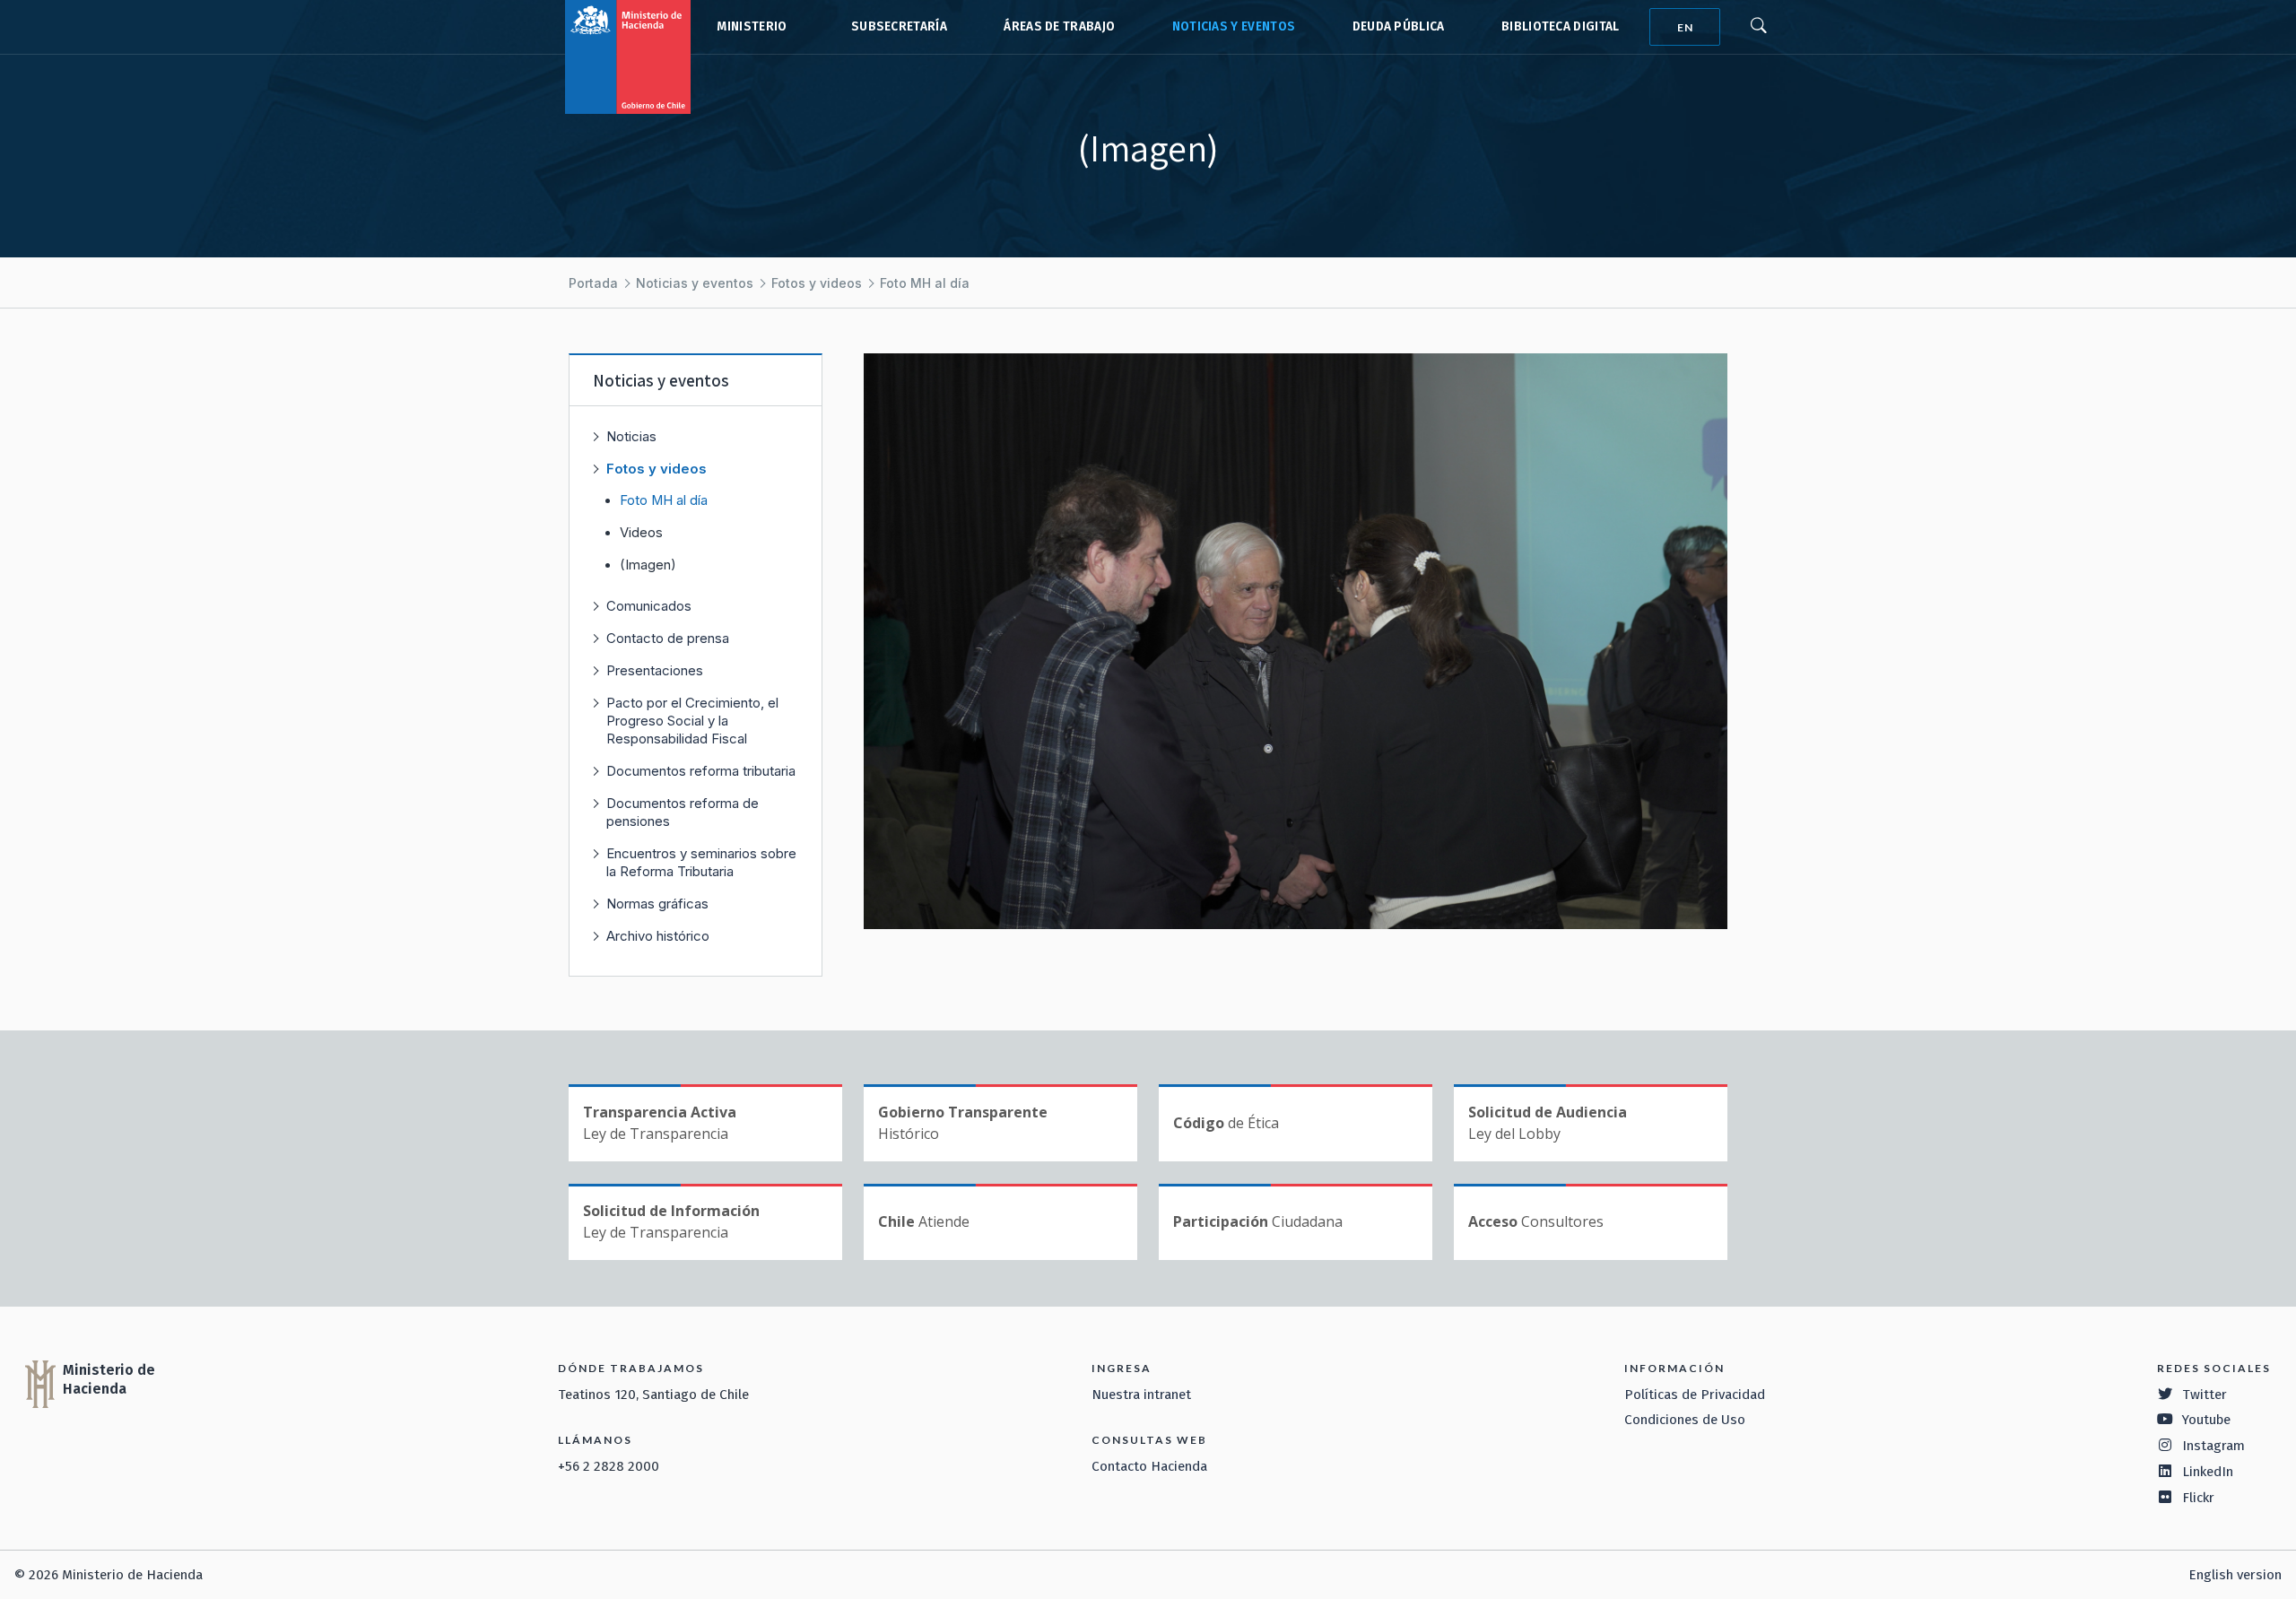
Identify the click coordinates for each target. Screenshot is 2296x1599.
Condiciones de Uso (1685, 1420)
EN (1685, 27)
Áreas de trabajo (1059, 26)
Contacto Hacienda (1149, 1466)
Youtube (2206, 1420)
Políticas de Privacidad (1695, 1395)
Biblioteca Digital (1561, 26)
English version (2235, 1575)
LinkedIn (2208, 1472)
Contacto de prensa (668, 638)
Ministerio (752, 26)
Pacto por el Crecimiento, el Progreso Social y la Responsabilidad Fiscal (692, 721)
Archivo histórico (658, 936)
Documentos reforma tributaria (701, 771)
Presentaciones (655, 670)
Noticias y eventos (1234, 26)
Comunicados (649, 606)
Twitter (2205, 1395)
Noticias (631, 436)
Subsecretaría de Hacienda (895, 27)
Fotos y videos (817, 283)
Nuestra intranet (1141, 1395)
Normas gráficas (657, 904)
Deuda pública (1399, 26)
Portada (593, 283)
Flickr (2198, 1498)
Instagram (2213, 1446)
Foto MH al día (925, 283)
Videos (641, 533)
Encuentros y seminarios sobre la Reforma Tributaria (701, 862)
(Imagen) (648, 565)
